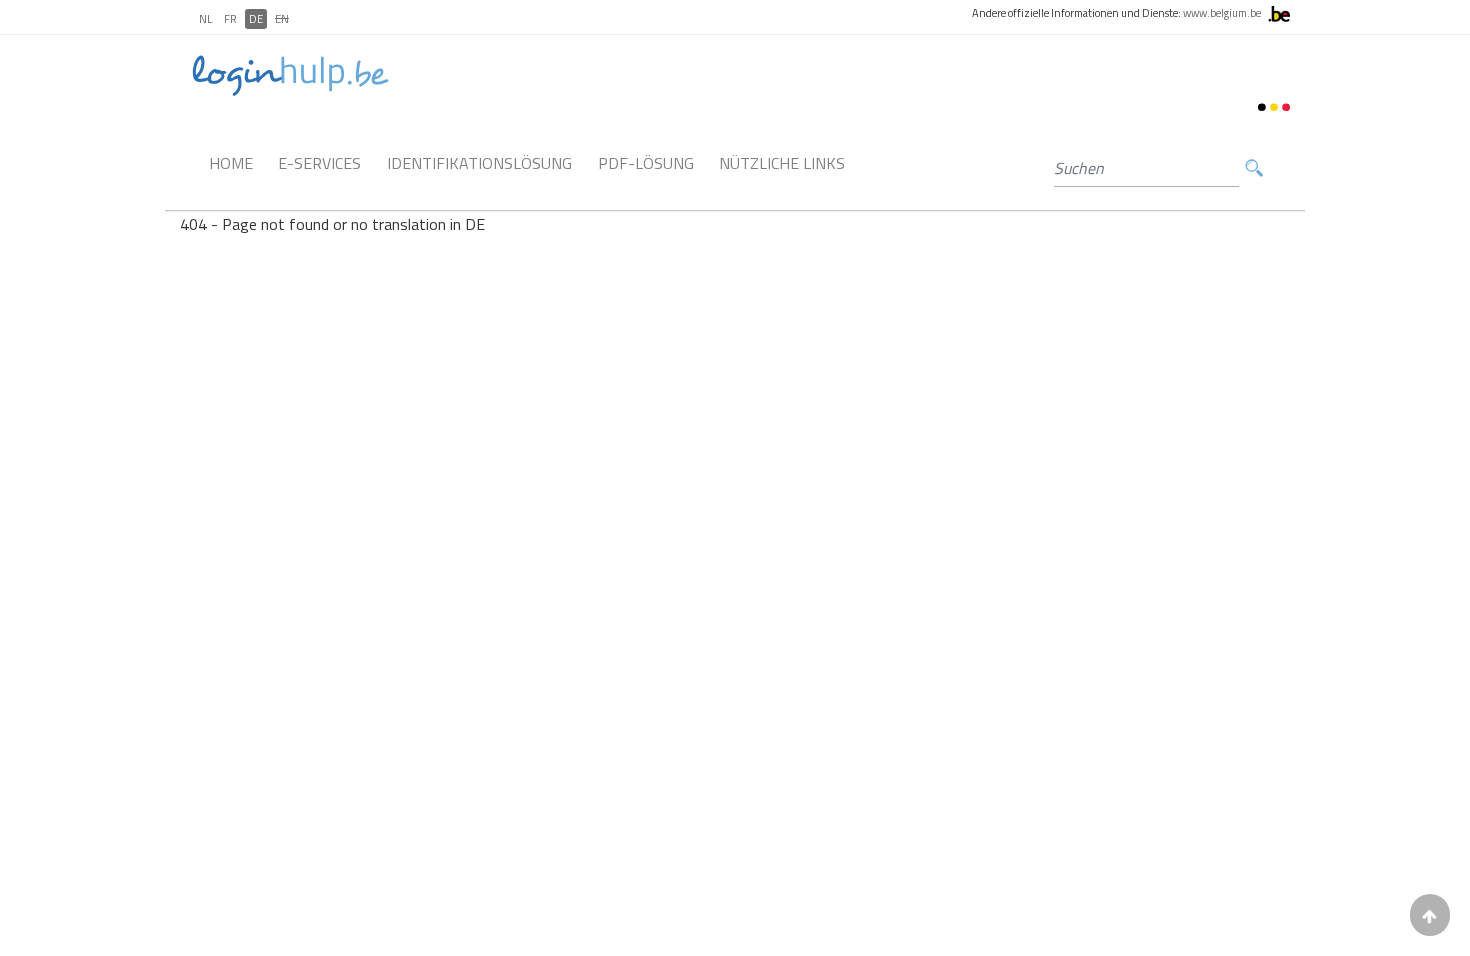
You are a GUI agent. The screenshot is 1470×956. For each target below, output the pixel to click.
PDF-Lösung (646, 163)
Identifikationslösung (479, 163)
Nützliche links (782, 163)
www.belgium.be (1222, 13)
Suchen (1254, 168)
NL (205, 19)
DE (256, 19)
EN (282, 19)
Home (231, 163)
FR (230, 19)
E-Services (319, 163)
